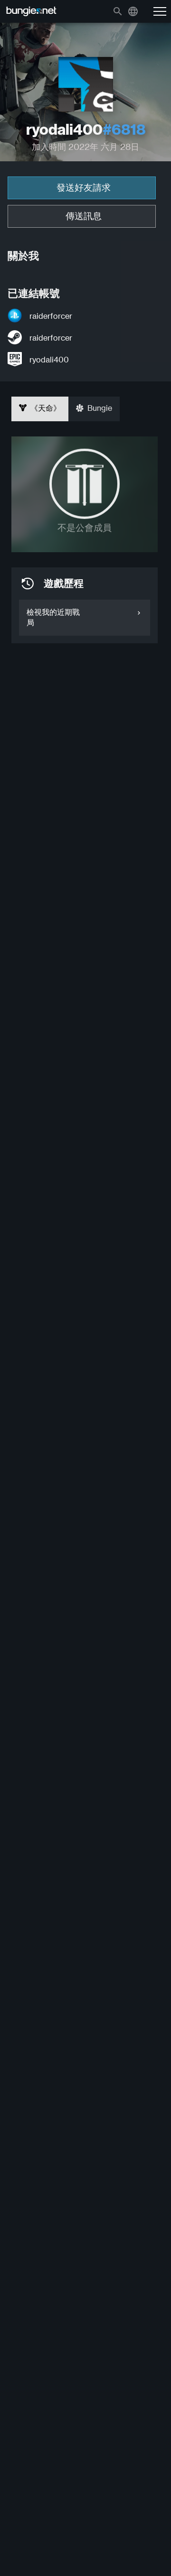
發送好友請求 (84, 188)
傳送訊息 (84, 216)
